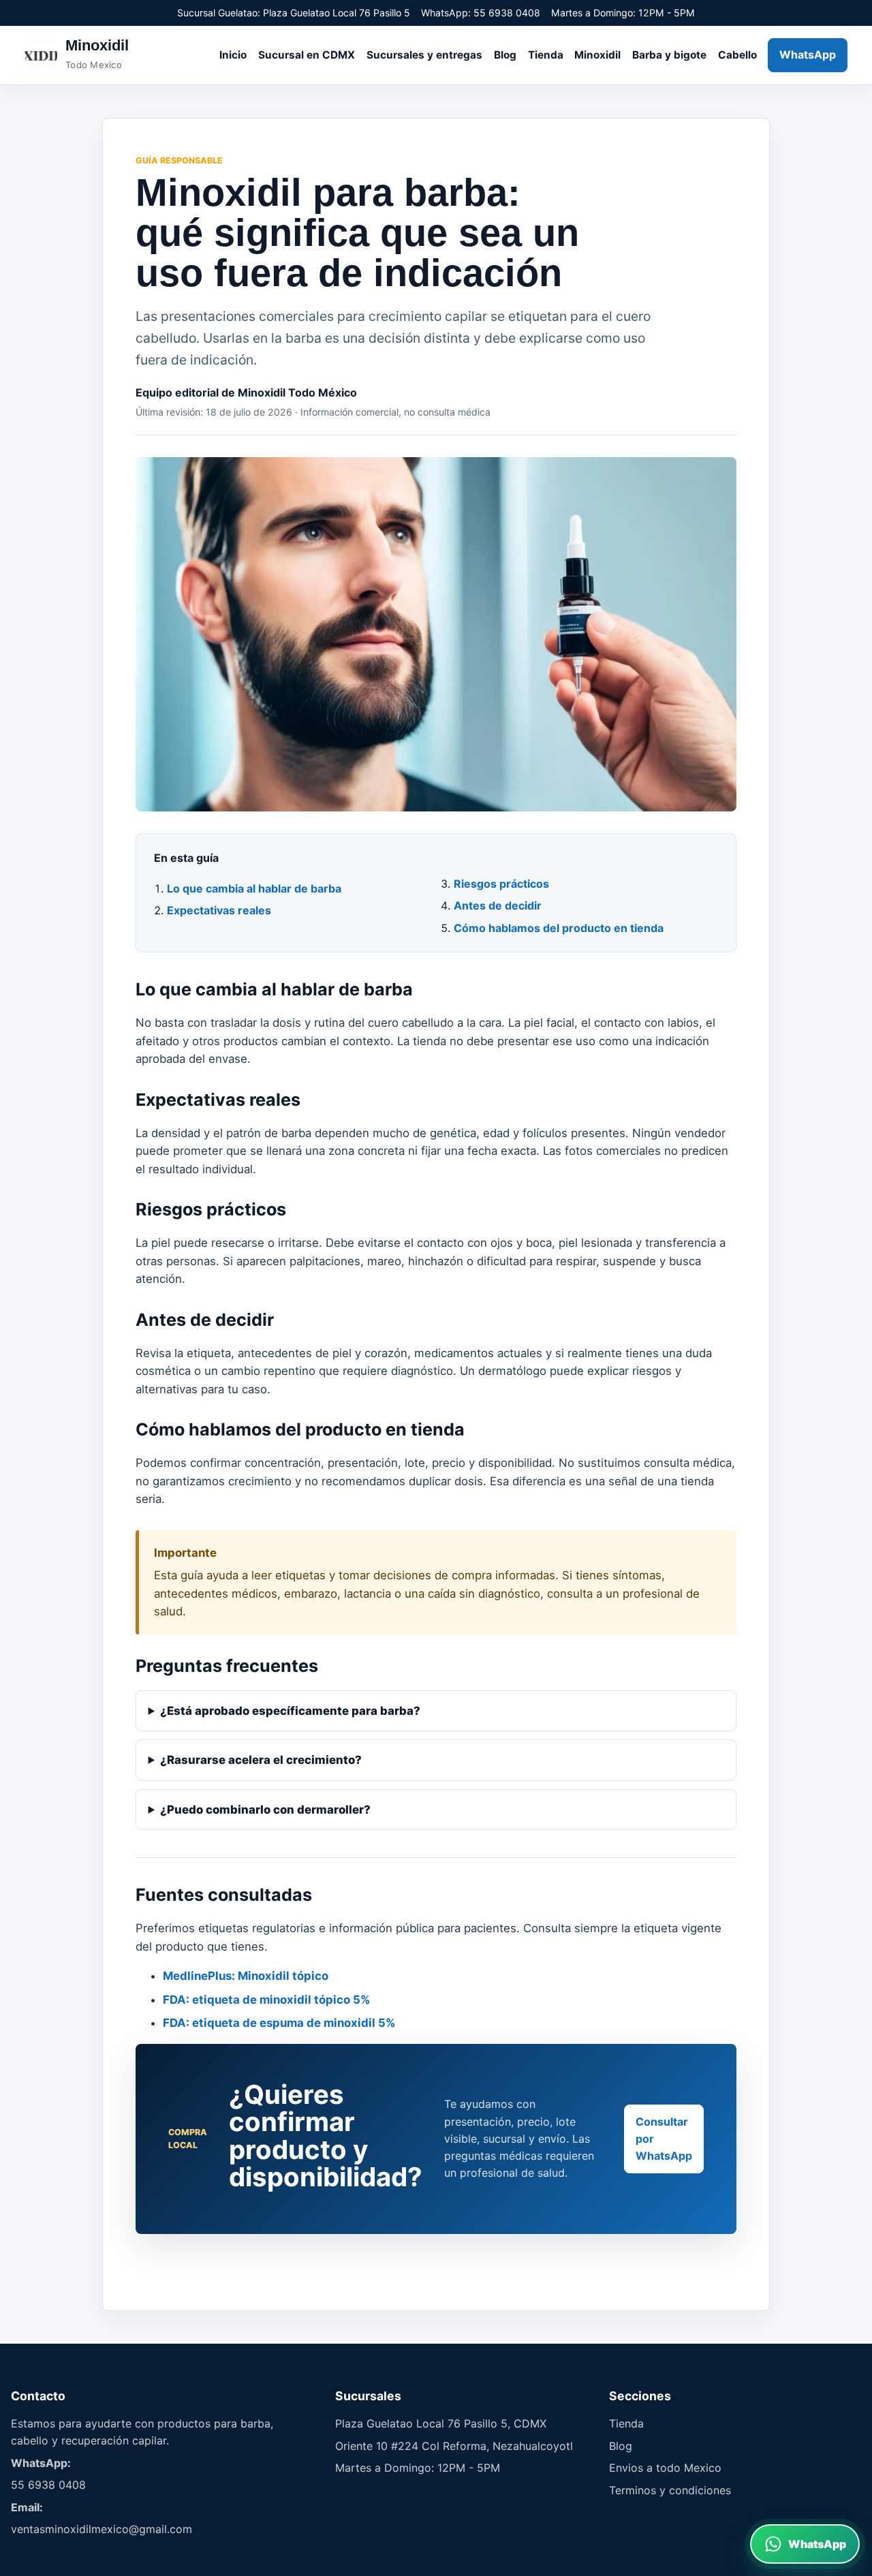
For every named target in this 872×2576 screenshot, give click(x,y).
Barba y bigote (669, 55)
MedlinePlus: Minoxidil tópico (246, 1976)
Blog (505, 55)
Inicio (233, 55)
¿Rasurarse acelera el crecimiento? (261, 1760)
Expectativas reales (219, 910)
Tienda (546, 55)
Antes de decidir (498, 905)
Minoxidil (597, 55)
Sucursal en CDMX (307, 55)
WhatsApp (808, 55)
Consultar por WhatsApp (664, 2139)
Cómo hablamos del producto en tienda (559, 928)
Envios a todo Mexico (665, 2468)
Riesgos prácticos (501, 884)
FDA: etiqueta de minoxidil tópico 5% (266, 2000)
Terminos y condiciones (670, 2490)
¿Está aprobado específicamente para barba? (290, 1711)
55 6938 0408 (48, 2485)
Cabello (737, 55)
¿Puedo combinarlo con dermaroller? (265, 1810)
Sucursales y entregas (424, 55)
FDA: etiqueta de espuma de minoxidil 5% (279, 2023)
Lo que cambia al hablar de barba (254, 888)
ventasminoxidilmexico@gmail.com (102, 2529)
